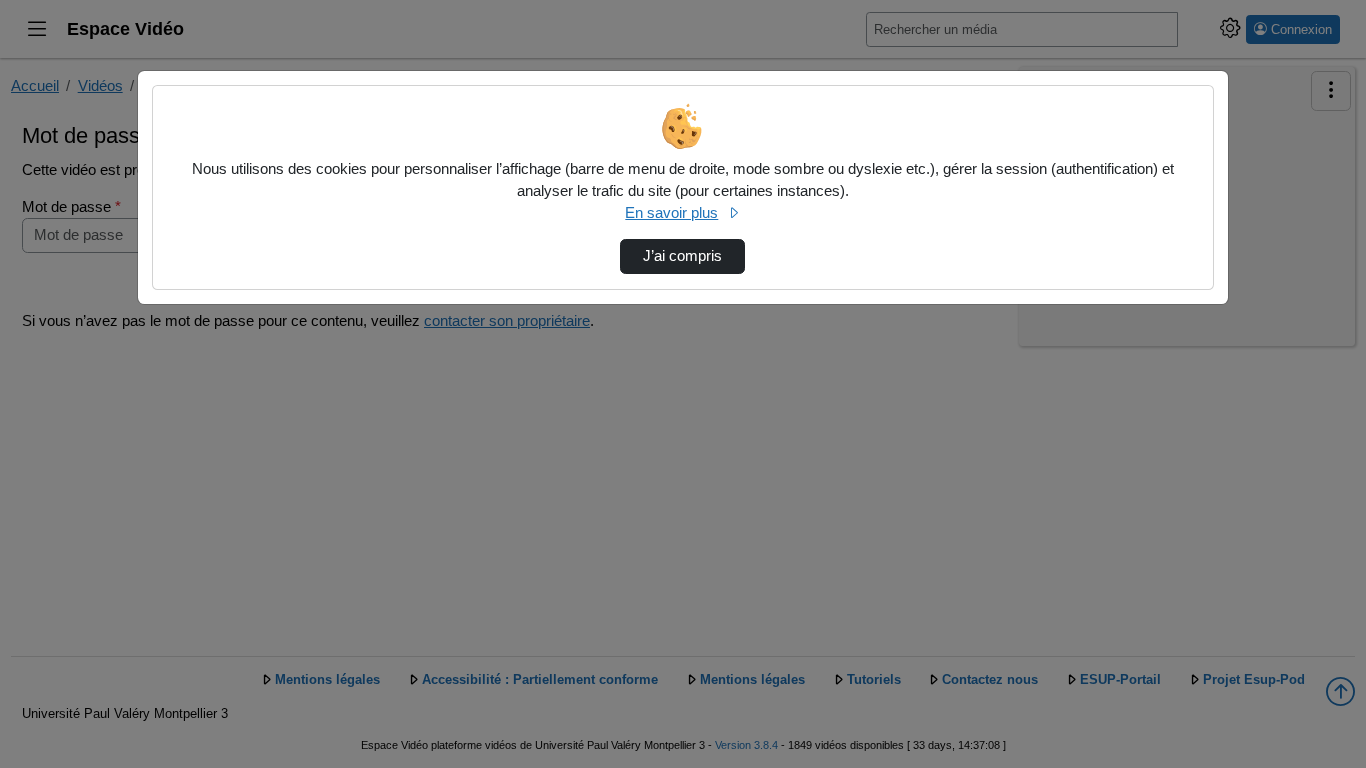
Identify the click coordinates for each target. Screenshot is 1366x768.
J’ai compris (682, 256)
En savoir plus (671, 213)
